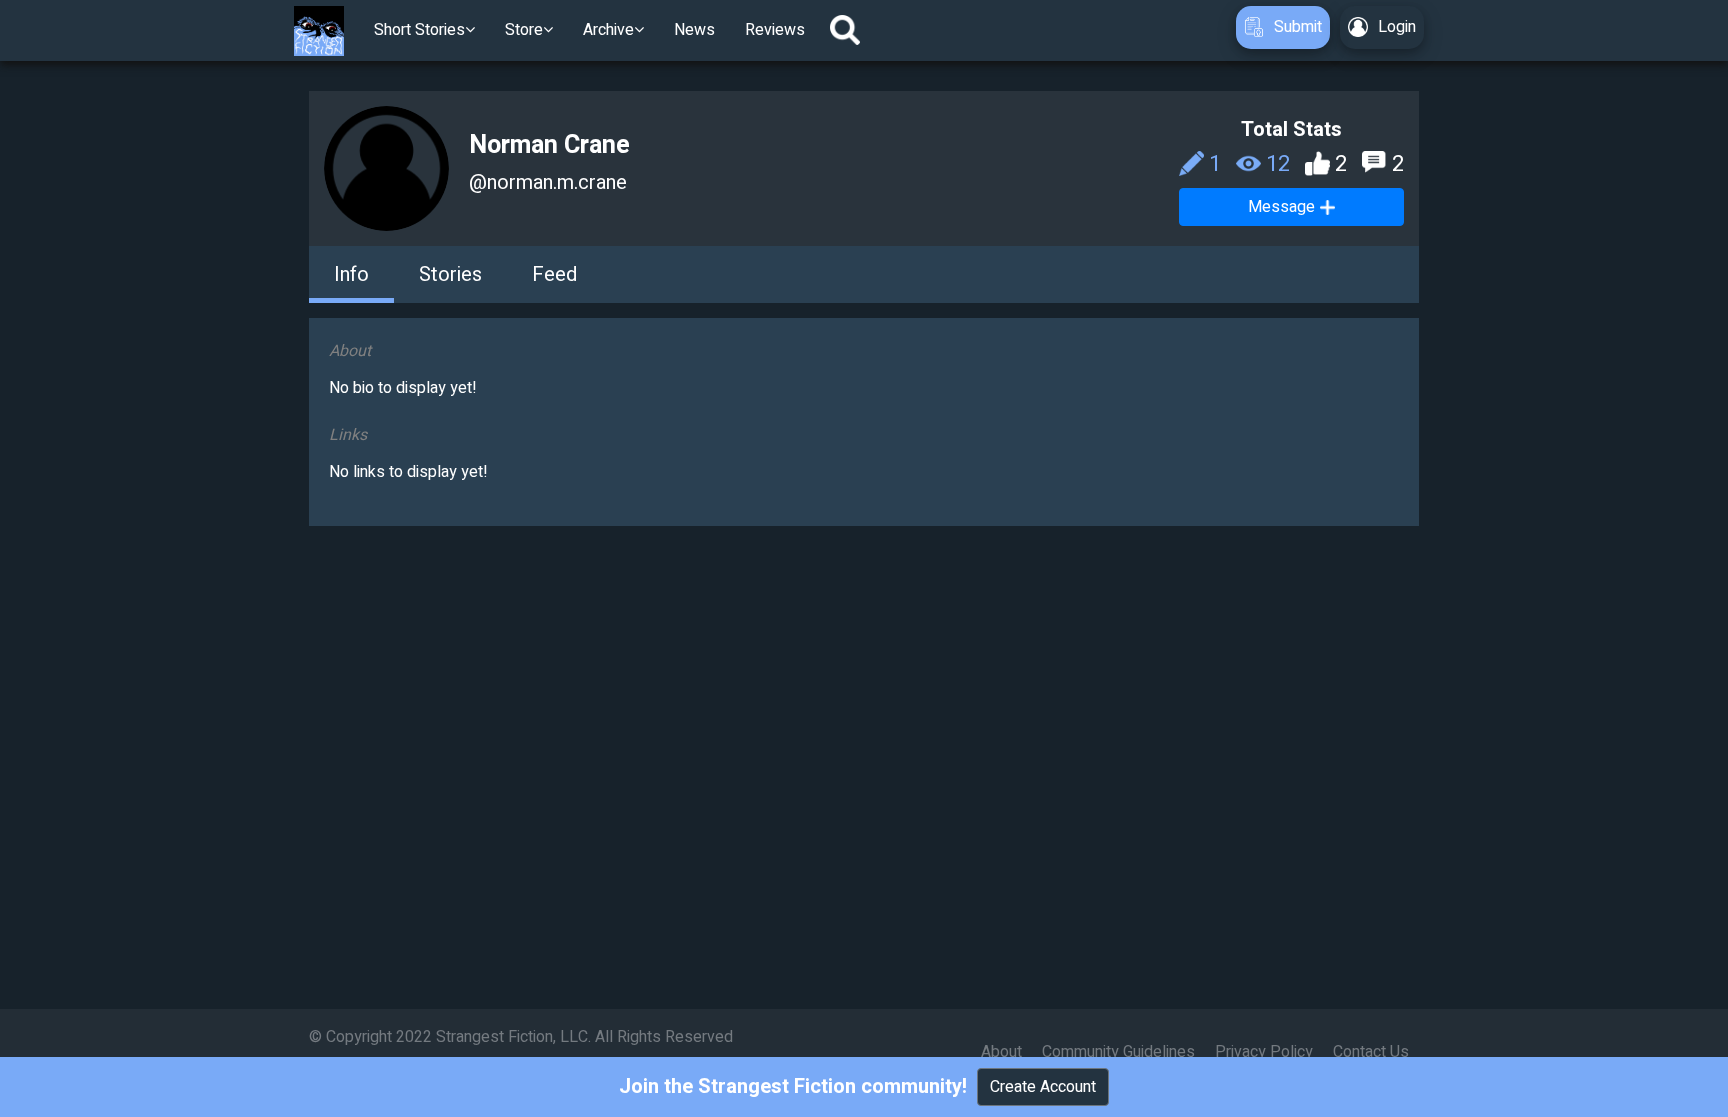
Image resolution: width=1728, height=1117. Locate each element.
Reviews (775, 30)
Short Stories (419, 30)
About (1001, 1052)
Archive (608, 30)
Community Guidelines (1118, 1052)
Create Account (1043, 1087)
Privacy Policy (1264, 1052)
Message (1281, 207)
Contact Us (1371, 1052)
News (694, 30)
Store (524, 30)
